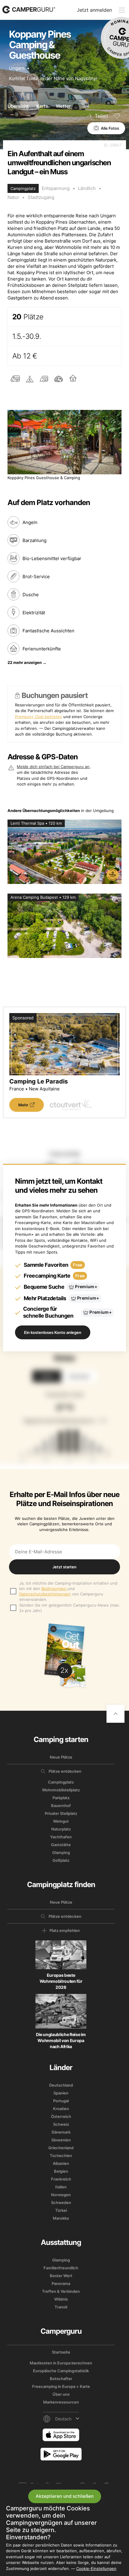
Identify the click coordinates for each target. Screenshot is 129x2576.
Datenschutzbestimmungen (45, 1594)
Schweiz (61, 2124)
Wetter (63, 106)
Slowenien (61, 2140)
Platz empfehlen (65, 1930)
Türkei (61, 2210)
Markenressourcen (61, 2402)
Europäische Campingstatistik (61, 2371)
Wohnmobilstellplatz (61, 1790)
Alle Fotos (110, 128)
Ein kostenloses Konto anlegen (53, 1332)
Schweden (61, 2202)
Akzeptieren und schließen (65, 2496)
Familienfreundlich (61, 2268)
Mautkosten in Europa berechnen (61, 2363)
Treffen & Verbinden (61, 2291)
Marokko (61, 2218)
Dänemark (61, 2132)
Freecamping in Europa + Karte (61, 2386)
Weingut (61, 1821)
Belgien (61, 2171)
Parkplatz (61, 1798)
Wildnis (61, 2299)
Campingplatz (61, 1782)
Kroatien (61, 2109)
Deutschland (61, 2085)
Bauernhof (61, 1806)
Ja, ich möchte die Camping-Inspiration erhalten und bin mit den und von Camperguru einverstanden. (68, 1591)
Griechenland (61, 2148)
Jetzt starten (64, 1567)
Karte (42, 106)
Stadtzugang (41, 197)
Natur (13, 197)
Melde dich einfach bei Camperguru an (53, 767)
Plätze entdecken (65, 1771)
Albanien (61, 2163)
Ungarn (17, 68)
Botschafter (61, 2379)
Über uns (61, 2394)
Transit (61, 2307)
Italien (61, 2187)
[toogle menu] (122, 10)
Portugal (61, 2101)
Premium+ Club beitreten (39, 717)
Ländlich (87, 188)
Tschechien (61, 2156)
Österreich (61, 2116)
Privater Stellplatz (61, 1813)
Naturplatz (61, 1829)
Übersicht (18, 106)
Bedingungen (54, 1589)
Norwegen (61, 2195)
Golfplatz (61, 1860)
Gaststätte (61, 1845)
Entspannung (56, 188)
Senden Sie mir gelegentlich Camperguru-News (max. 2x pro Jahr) (70, 1608)
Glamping (61, 1852)
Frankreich (61, 2179)
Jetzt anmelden (94, 10)
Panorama (61, 2283)
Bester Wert (61, 2276)
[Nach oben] (115, 1714)
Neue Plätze (61, 1757)
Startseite (61, 2352)
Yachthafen (61, 1837)
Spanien (61, 2093)
